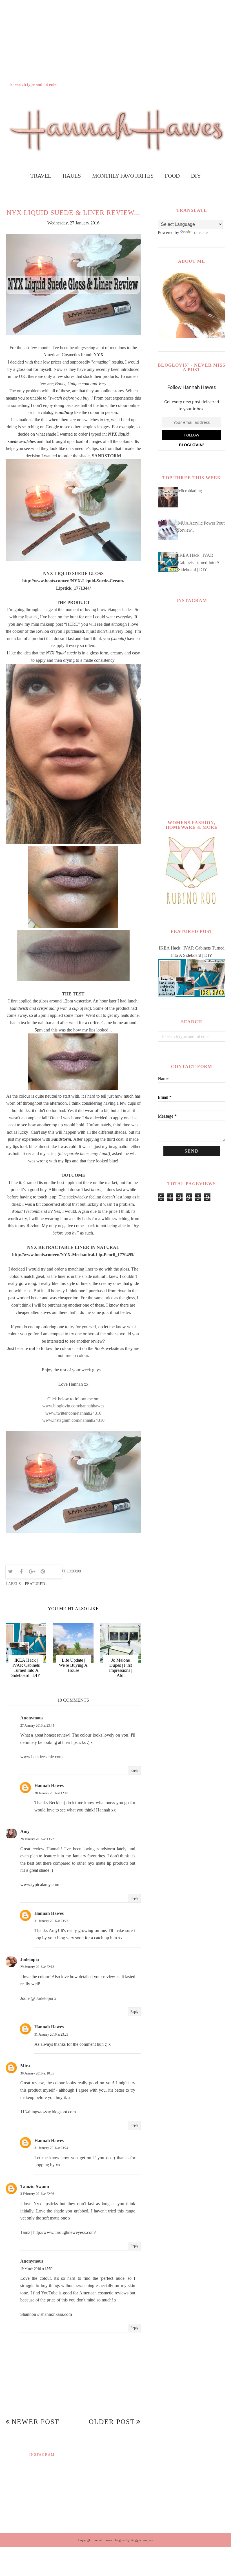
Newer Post (35, 2422)
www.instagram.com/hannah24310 (73, 1420)
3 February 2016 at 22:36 (37, 2194)
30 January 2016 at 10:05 (37, 2073)
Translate (200, 232)
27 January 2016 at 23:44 (37, 1726)
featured (35, 1584)
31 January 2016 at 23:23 (51, 1921)
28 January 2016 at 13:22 (37, 1839)
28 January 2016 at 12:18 (51, 1793)
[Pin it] (43, 1572)
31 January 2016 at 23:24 (51, 2148)
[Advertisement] (115, 40)
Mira (25, 2066)
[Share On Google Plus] (32, 1572)
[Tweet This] (10, 1572)
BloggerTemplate (142, 2540)
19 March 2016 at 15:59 (36, 2269)
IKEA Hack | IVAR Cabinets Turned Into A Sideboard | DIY (199, 562)
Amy (25, 1831)
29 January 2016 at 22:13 (37, 1967)
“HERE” (72, 624)
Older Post (112, 2422)
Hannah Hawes (49, 1785)
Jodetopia (30, 1959)
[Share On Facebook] (21, 1572)
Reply (134, 1770)
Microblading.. (191, 491)
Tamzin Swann (35, 2186)
